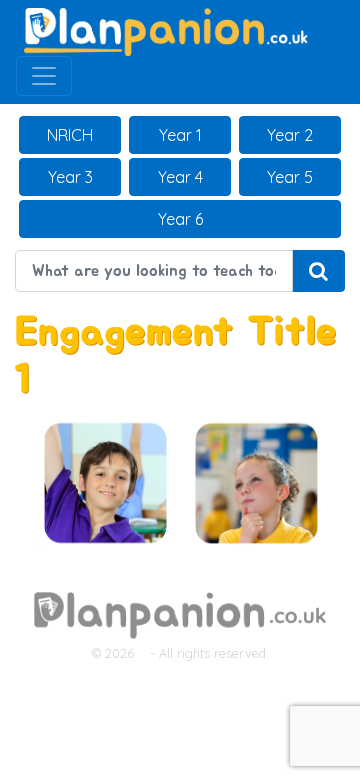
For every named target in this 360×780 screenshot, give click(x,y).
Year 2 (290, 135)
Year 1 (180, 135)
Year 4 (180, 177)
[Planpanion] (166, 30)
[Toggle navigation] (44, 76)
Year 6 (180, 219)
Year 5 (290, 177)
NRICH (70, 135)
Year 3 (70, 177)
